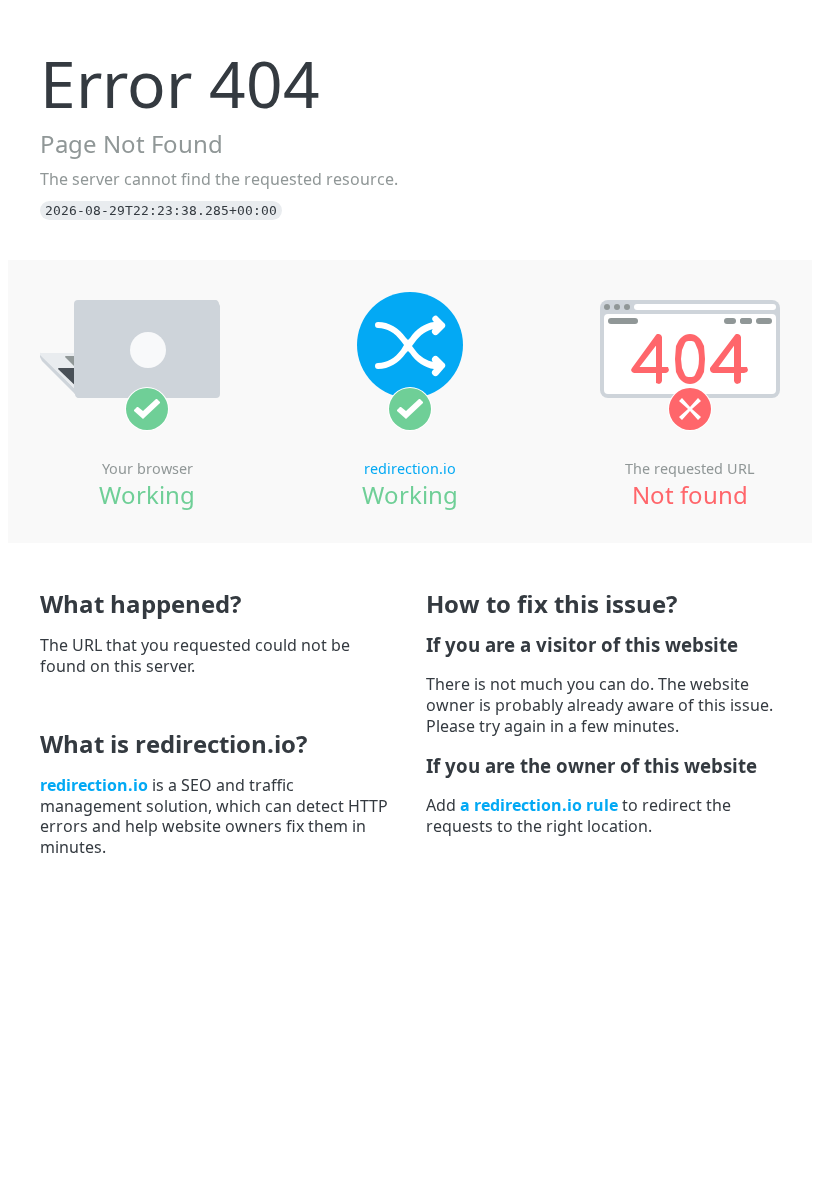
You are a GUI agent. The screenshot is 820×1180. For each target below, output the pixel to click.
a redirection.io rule (539, 805)
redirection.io (410, 468)
